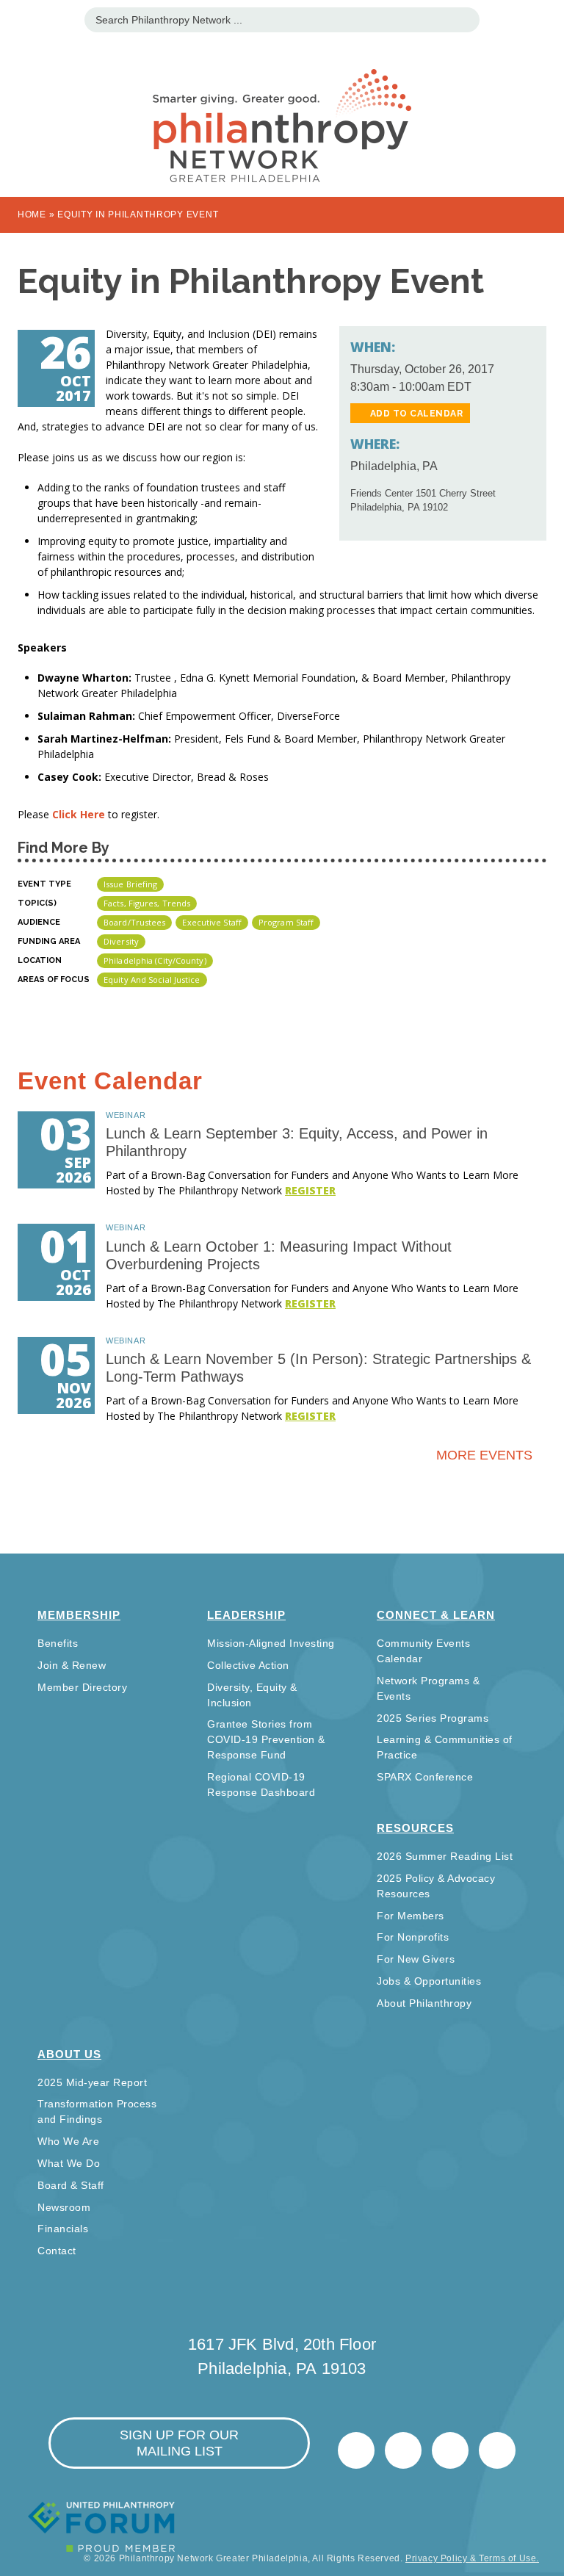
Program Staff (286, 922)
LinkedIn (403, 2450)
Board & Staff (71, 2185)
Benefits (58, 1643)
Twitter (356, 2450)
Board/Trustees (134, 922)
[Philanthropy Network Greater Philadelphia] (282, 107)
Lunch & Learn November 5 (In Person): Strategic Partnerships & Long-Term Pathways (318, 1368)
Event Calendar (110, 1081)
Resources (415, 1828)
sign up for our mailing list (179, 2443)
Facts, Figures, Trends (147, 903)
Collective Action (248, 1665)
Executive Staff (212, 922)
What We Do (69, 2163)
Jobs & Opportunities (429, 1981)
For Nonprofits (413, 1937)
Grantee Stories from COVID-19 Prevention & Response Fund (266, 1739)
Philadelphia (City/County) (155, 960)
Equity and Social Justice (152, 979)
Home (32, 214)
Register (310, 1190)
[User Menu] (545, 18)
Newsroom (64, 2207)
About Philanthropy (424, 2003)
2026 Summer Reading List (445, 1856)
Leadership (246, 1615)
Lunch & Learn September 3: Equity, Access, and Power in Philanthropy (297, 1142)
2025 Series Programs (433, 1718)
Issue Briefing (130, 884)
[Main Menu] (19, 18)
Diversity (121, 941)
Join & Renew (72, 1665)
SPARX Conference (425, 1777)
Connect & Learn (436, 1615)
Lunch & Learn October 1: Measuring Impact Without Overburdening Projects (279, 1255)
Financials (63, 2229)
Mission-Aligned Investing (271, 1643)
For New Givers (416, 1959)
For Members (411, 1916)
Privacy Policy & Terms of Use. (472, 2558)
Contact (57, 2251)
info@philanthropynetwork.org (450, 2450)
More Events (484, 1455)
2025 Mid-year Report (92, 2082)
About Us (69, 2054)
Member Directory (82, 1687)
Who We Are (68, 2141)
